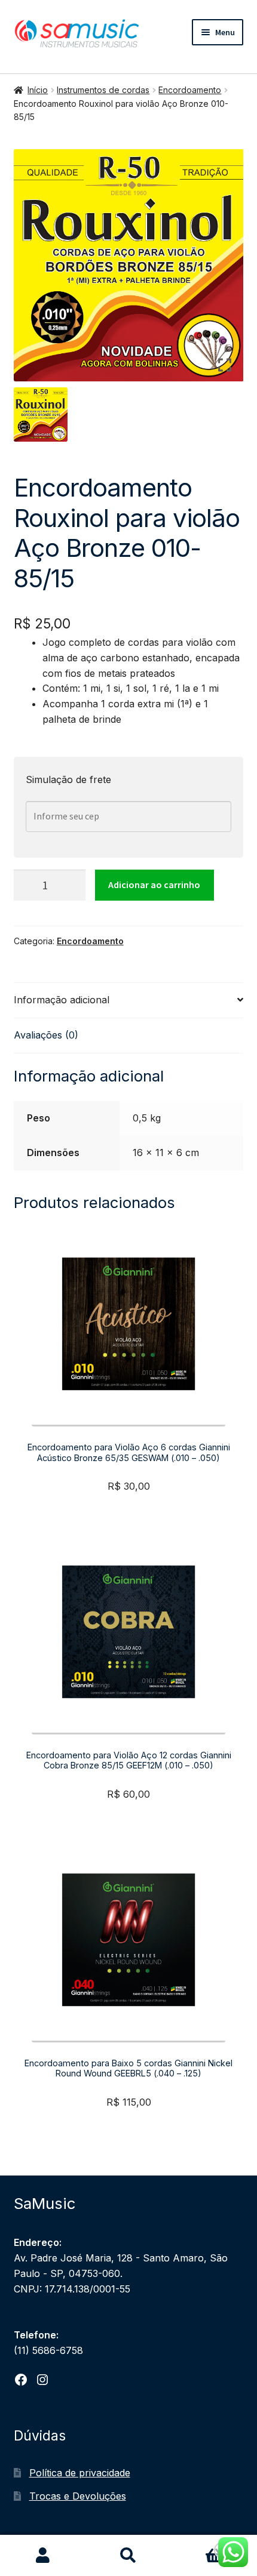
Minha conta (43, 2556)
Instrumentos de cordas (103, 90)
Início (38, 90)
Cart (198, 2546)
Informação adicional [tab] (62, 1000)
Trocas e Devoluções (78, 2496)
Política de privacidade (80, 2473)
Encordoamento (190, 90)
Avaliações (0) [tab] (46, 1035)
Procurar (128, 2556)
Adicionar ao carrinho (154, 885)
